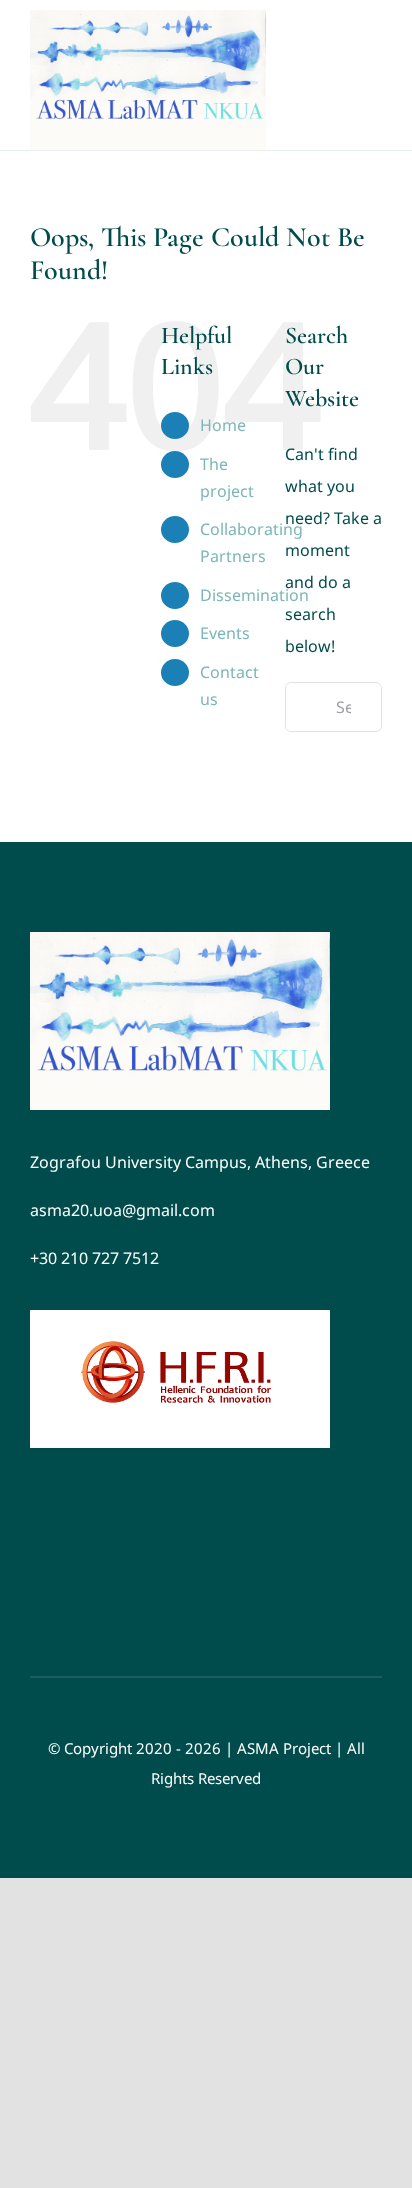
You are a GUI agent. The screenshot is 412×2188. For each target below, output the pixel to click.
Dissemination (254, 595)
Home (223, 425)
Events (225, 633)
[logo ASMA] (180, 940)
